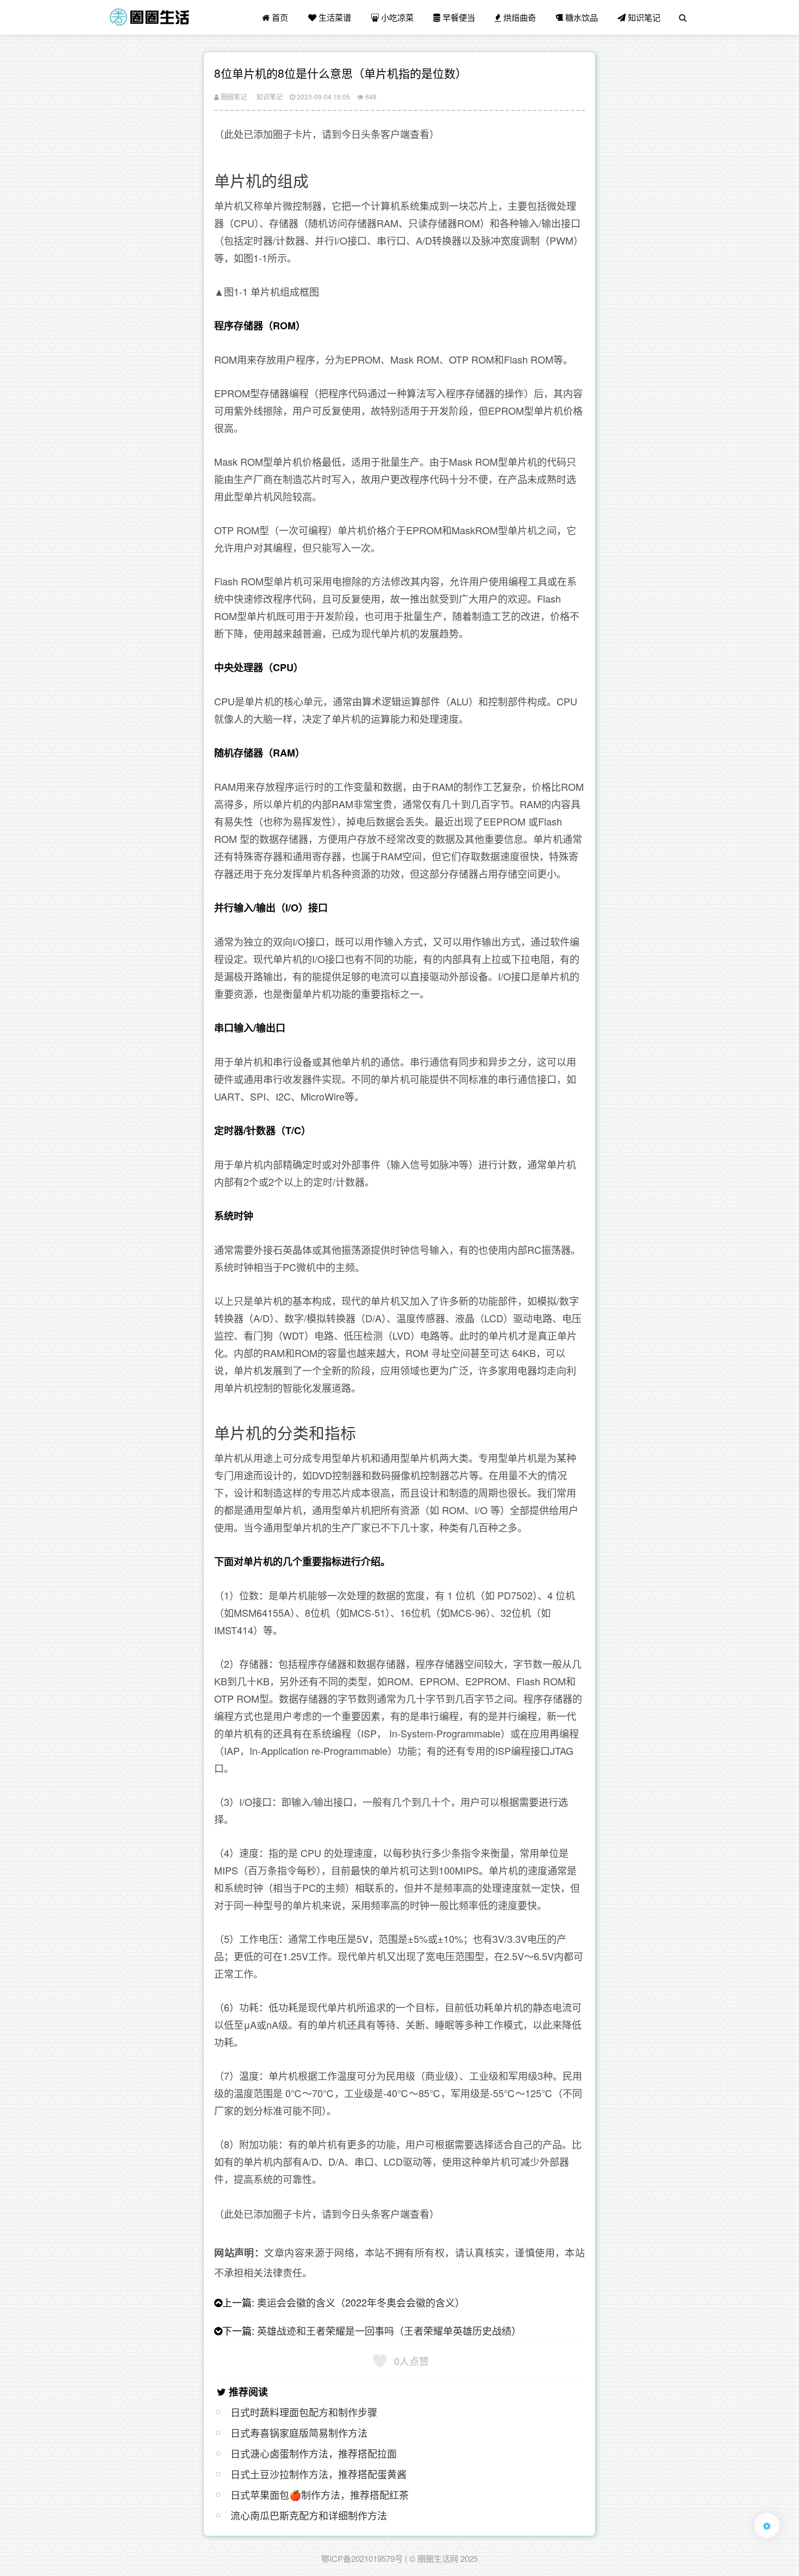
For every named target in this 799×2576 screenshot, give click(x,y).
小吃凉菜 (396, 17)
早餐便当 (458, 17)
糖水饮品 (580, 17)
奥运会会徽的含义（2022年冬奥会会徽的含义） (361, 2302)
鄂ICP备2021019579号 (362, 2558)
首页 (279, 17)
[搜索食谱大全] (683, 17)
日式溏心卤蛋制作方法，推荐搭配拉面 (314, 2453)
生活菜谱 (334, 17)
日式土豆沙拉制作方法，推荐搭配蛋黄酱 (319, 2474)
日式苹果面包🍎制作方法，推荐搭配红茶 (320, 2494)
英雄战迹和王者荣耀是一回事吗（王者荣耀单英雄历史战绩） (389, 2330)
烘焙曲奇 (519, 17)
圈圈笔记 (233, 96)
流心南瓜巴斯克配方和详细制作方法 (309, 2515)
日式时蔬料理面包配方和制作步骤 (304, 2412)
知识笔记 (643, 17)
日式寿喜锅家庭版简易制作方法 (299, 2433)
